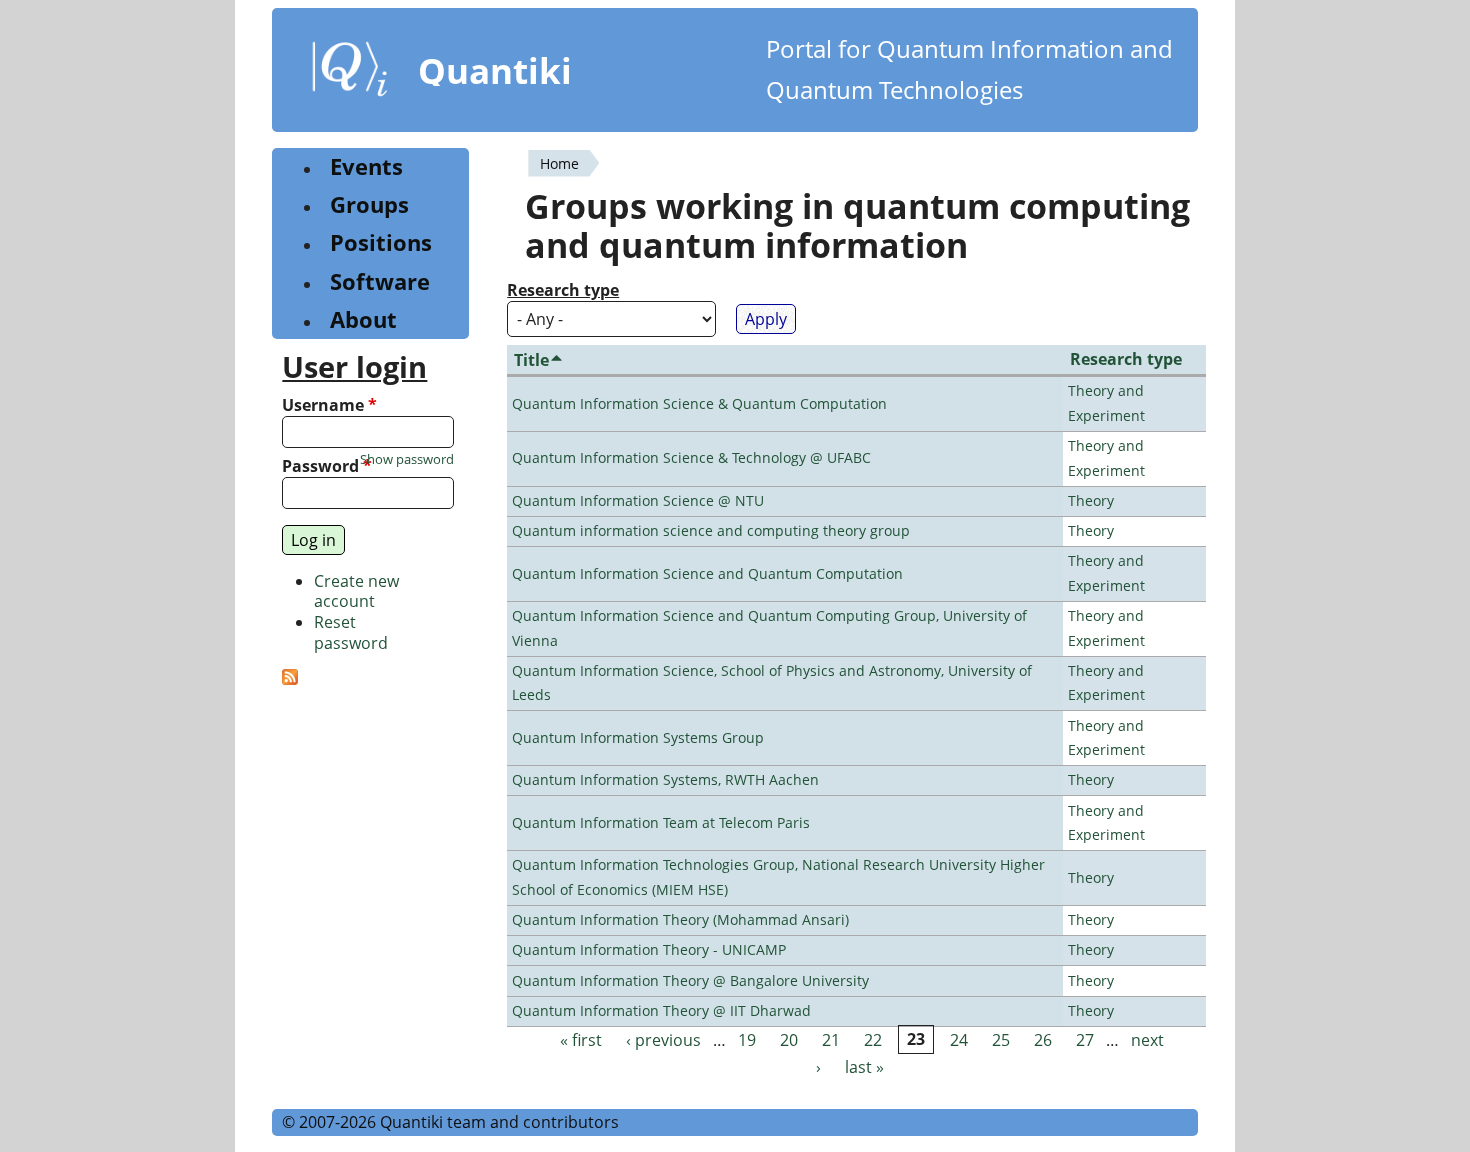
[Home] (350, 73)
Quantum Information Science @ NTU (638, 500)
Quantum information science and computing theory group (711, 530)
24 (959, 1040)
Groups (369, 204)
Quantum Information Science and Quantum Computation (707, 573)
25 (1001, 1040)
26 (1043, 1040)
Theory (1091, 500)
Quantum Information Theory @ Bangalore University (690, 980)
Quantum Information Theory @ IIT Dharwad (661, 1010)
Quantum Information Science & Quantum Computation (699, 403)
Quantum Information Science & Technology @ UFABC (691, 457)
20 (789, 1040)
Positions (381, 242)
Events (366, 166)
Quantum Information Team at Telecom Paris (661, 822)
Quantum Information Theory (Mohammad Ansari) (680, 919)
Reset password (351, 632)
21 (831, 1040)
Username (329, 405)
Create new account (356, 591)
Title (531, 360)
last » (864, 1067)
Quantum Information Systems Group (638, 737)
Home (559, 163)
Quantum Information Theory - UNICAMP (649, 949)
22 (873, 1040)
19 (747, 1040)
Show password (407, 459)
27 (1085, 1040)
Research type (563, 290)
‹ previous (663, 1040)
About (363, 319)
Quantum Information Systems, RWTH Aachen (665, 779)
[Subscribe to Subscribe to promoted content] (290, 679)
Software (380, 281)
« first (581, 1040)
